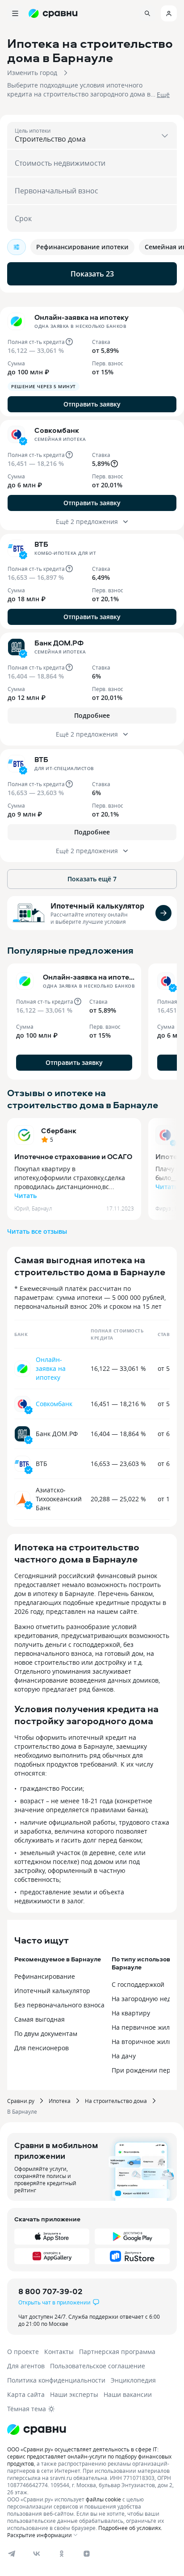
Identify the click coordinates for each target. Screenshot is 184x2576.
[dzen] (87, 2554)
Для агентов (26, 2366)
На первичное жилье (144, 2027)
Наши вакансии (128, 2394)
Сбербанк (59, 1131)
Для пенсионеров (42, 2048)
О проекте (23, 2352)
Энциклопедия (133, 2380)
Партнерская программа (117, 2352)
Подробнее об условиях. (130, 2528)
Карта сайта (26, 2394)
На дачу (124, 2056)
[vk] (37, 2554)
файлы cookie (103, 2499)
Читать (25, 1196)
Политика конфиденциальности (56, 2380)
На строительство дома (116, 2101)
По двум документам (46, 2034)
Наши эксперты (74, 2394)
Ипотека (60, 2101)
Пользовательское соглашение (98, 2366)
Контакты (59, 2352)
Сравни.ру (21, 2101)
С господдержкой (138, 1984)
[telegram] (12, 2554)
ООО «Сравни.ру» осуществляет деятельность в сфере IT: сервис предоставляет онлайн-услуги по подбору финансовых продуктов (89, 2456)
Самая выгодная (40, 2019)
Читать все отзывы (37, 1231)
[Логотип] (92, 2429)
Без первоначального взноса (59, 2005)
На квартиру (131, 2013)
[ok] (62, 2554)
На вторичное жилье (144, 2042)
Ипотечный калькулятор (97, 906)
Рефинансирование (45, 1976)
